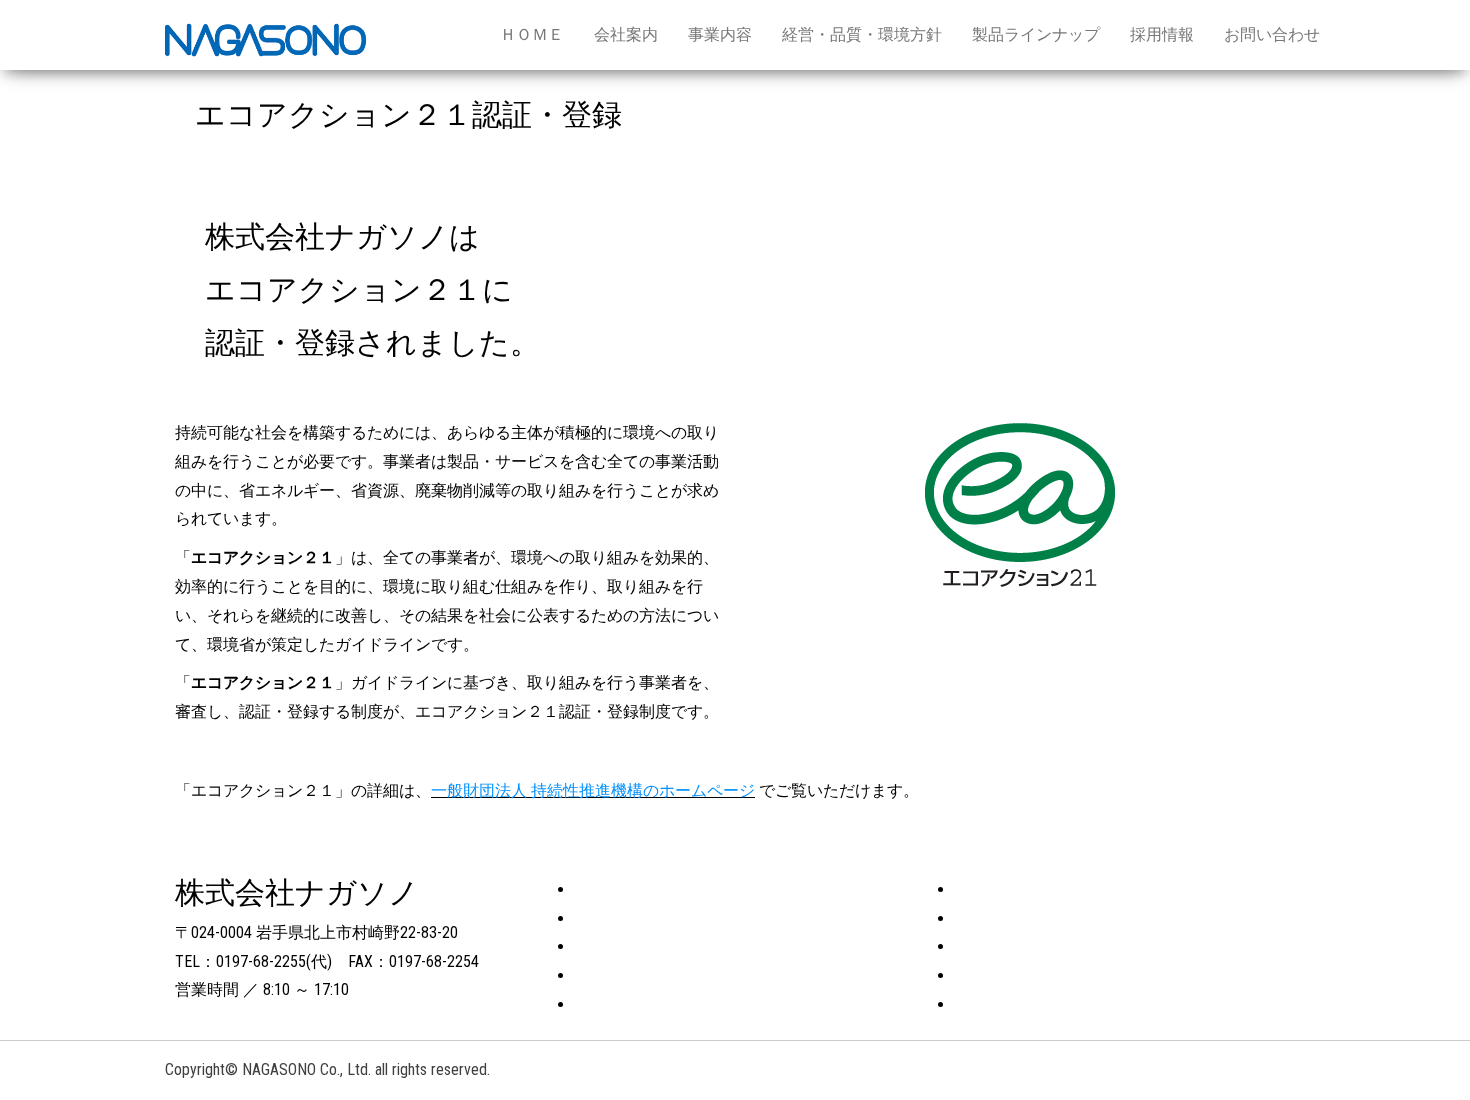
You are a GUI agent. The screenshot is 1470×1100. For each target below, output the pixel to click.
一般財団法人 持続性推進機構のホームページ (593, 790)
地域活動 (987, 918)
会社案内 (626, 34)
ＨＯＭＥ (532, 34)
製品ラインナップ (1036, 34)
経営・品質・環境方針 (862, 34)
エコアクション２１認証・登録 (1067, 889)
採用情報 (1162, 34)
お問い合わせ (1272, 34)
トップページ (623, 889)
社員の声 (987, 946)
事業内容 (720, 34)
